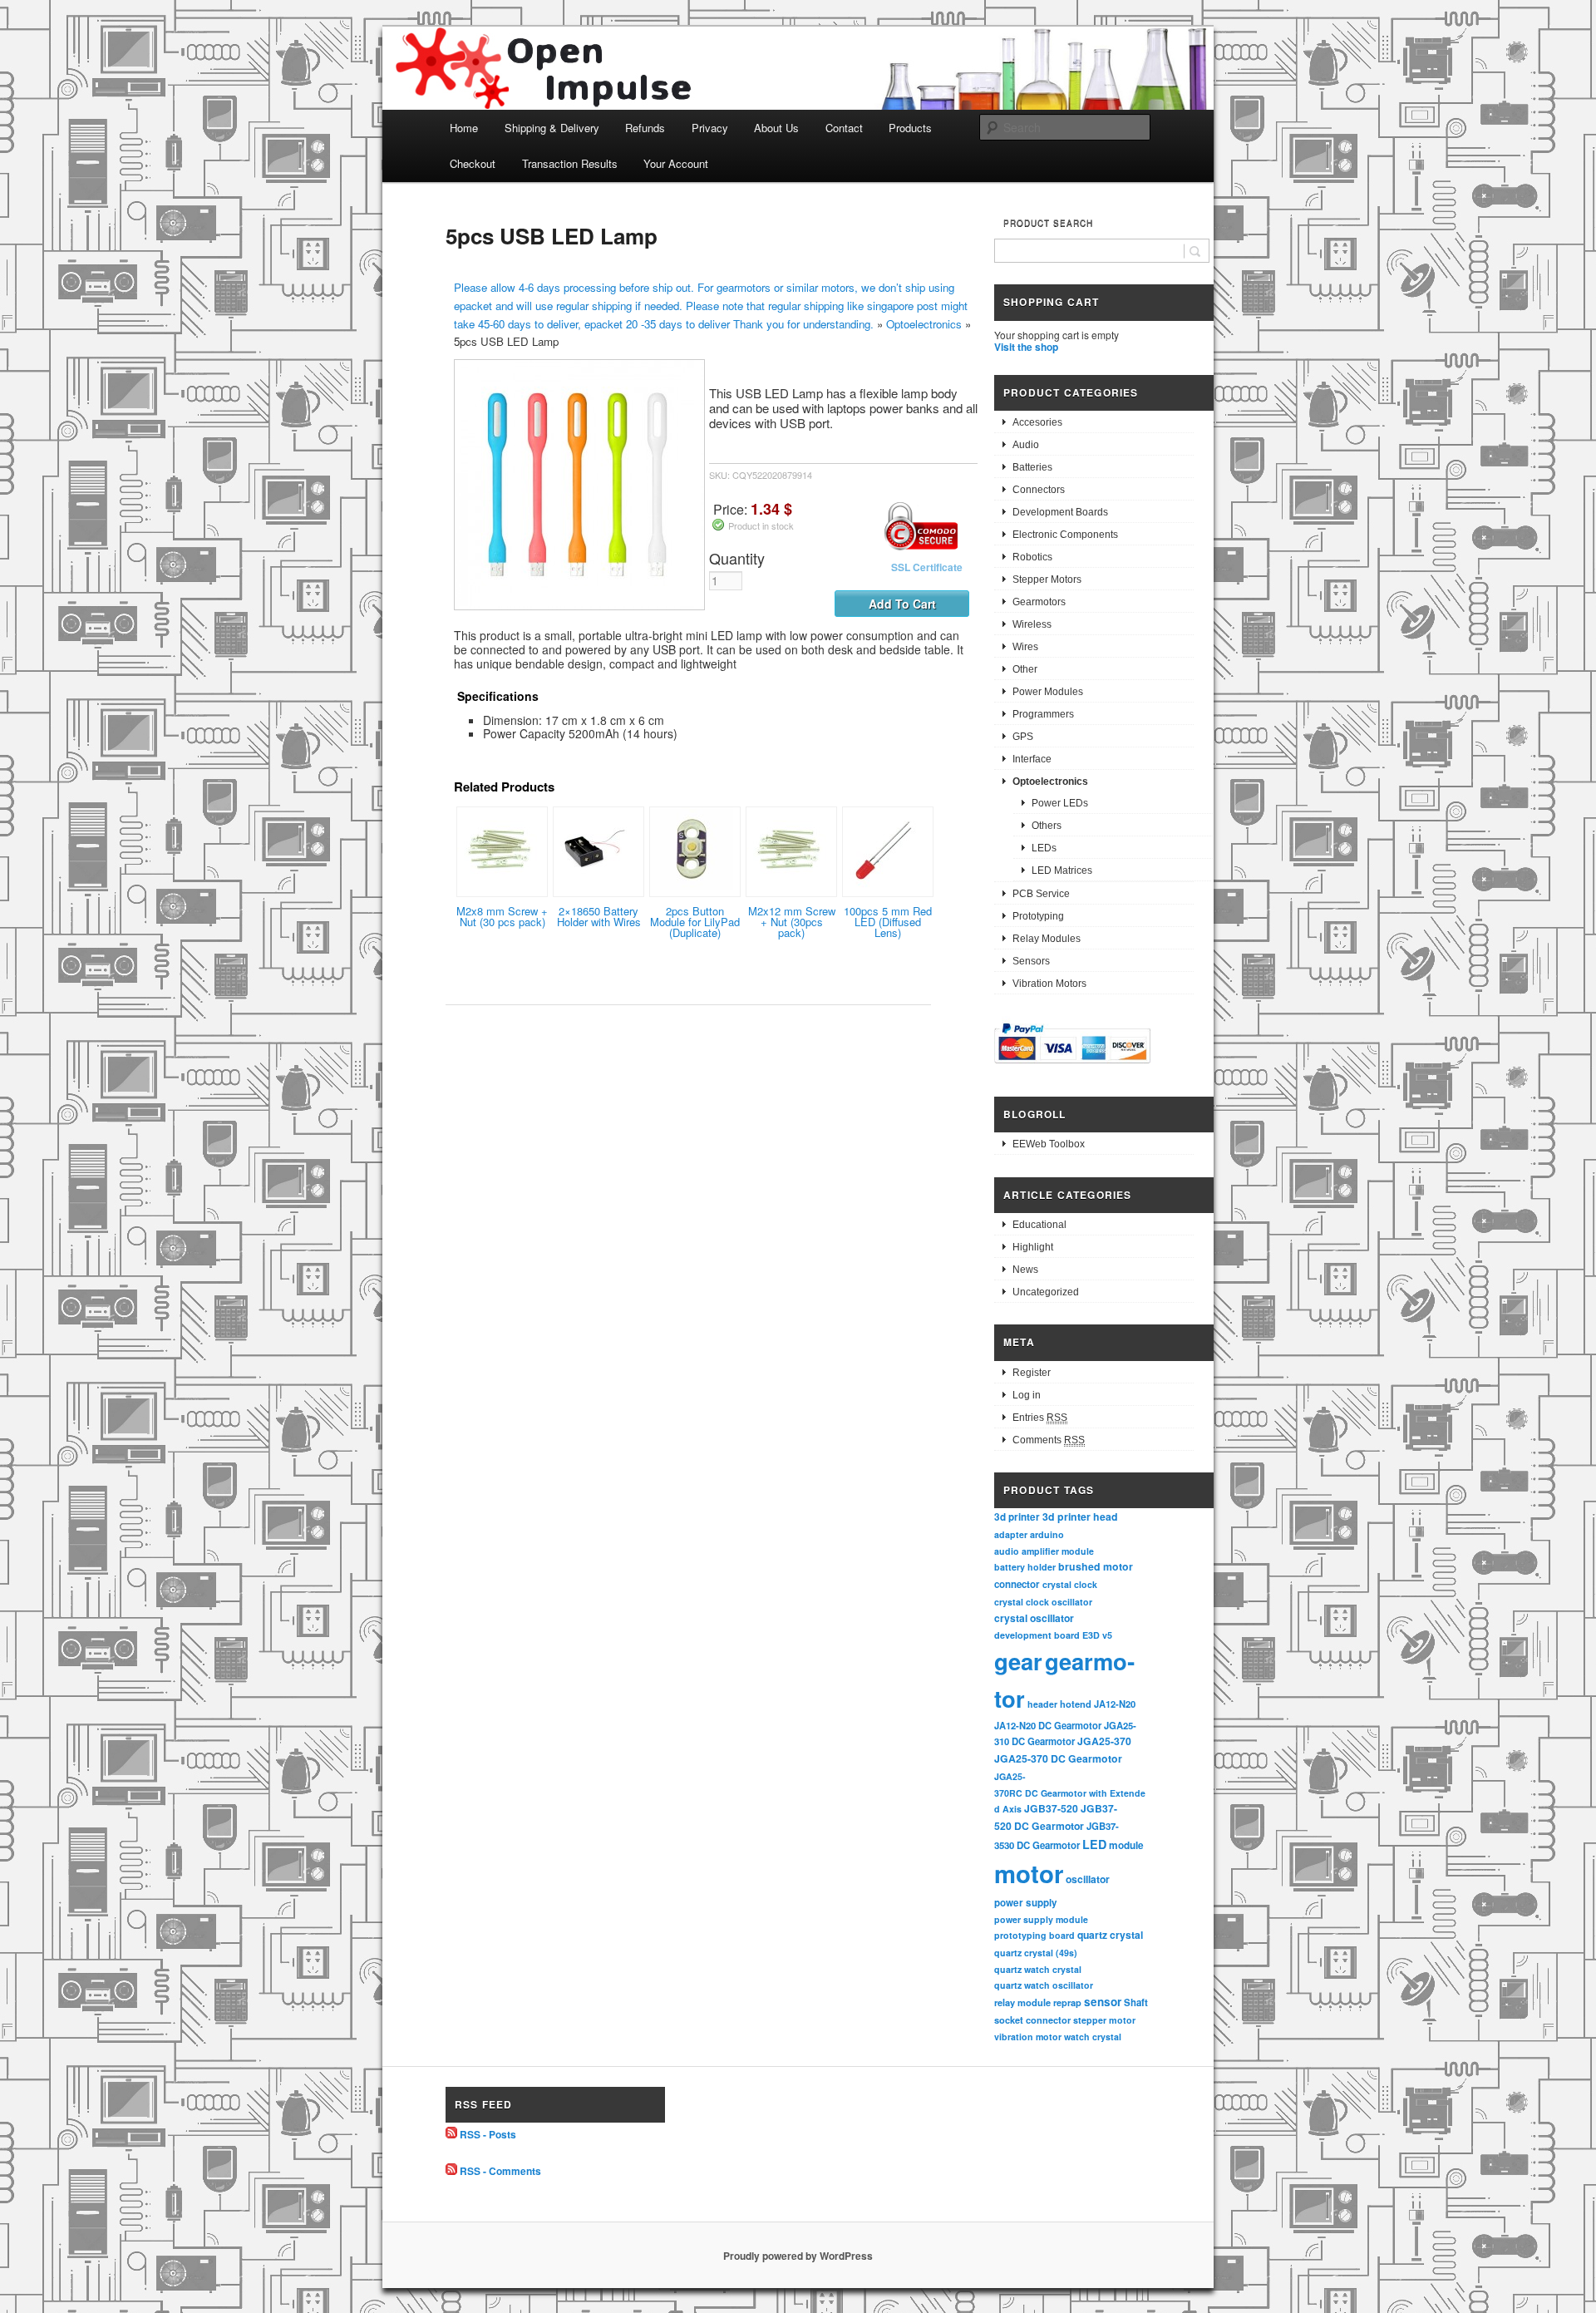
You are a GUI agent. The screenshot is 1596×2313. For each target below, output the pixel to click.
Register (1032, 1373)
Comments (1049, 1440)
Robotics (1032, 557)
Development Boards (1060, 512)
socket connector (1032, 2020)
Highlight (1033, 1247)
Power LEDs (1060, 803)
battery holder (1025, 1567)
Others (1047, 826)
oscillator (1088, 1879)
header (1042, 1704)
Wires (1025, 647)
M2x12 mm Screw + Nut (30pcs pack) (792, 922)
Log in (1027, 1395)
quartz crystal (1110, 1935)
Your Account (676, 163)
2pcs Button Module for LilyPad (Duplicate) (695, 922)
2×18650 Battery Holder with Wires (599, 916)
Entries (1040, 1418)
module (1126, 1845)
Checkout (473, 163)
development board (1037, 1635)
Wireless (1032, 624)
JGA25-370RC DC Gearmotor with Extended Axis (1070, 1793)
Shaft (1136, 2002)
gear (1018, 1661)
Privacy (710, 128)
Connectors (1039, 490)
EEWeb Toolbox (1049, 1144)
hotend (1076, 1704)
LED (1094, 1844)
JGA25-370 (1104, 1741)
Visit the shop (1026, 347)
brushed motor (1096, 1566)
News (1025, 1270)
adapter (1011, 1534)
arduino (1047, 1534)
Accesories (1037, 422)
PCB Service (1041, 894)
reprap (1067, 2002)
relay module (1022, 2002)
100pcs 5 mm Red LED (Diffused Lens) (888, 922)
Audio (1026, 445)
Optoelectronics (924, 324)
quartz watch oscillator (1044, 1985)
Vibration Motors (1049, 984)
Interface (1032, 759)
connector (1017, 1584)
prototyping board (1034, 1935)
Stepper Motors (1047, 579)
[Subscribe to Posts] (451, 2134)
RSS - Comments (500, 2171)
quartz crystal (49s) (1036, 1953)
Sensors (1031, 961)
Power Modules (1048, 692)
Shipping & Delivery (552, 128)
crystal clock (1070, 1584)
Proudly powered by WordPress (798, 2256)
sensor (1103, 2002)
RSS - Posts (488, 2134)
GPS (1023, 737)
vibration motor (1028, 2037)
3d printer (1017, 1517)
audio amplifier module (1044, 1551)
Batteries (1032, 467)
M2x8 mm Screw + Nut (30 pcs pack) (502, 916)
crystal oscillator (1034, 1618)
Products (910, 128)
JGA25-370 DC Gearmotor (1058, 1758)
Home (464, 128)
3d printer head (1080, 1517)
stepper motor (1104, 2020)
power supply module (1041, 1919)
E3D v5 (1097, 1635)
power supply (1026, 1903)
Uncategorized (1046, 1292)
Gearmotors (1039, 602)
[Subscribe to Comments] (451, 2171)
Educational (1039, 1225)
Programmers (1043, 714)
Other (1025, 669)
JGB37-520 (1051, 1808)
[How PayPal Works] (1072, 1066)
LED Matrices (1062, 870)
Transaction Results (570, 163)
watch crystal (1093, 2037)
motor (1029, 1873)
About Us (776, 128)
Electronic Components (1065, 535)
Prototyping (1038, 916)
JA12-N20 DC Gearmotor (1048, 1725)
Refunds (645, 128)
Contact (844, 128)
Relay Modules (1047, 939)
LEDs (1044, 848)
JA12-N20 (1115, 1704)
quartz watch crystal (1038, 1969)
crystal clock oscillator (1043, 1602)
